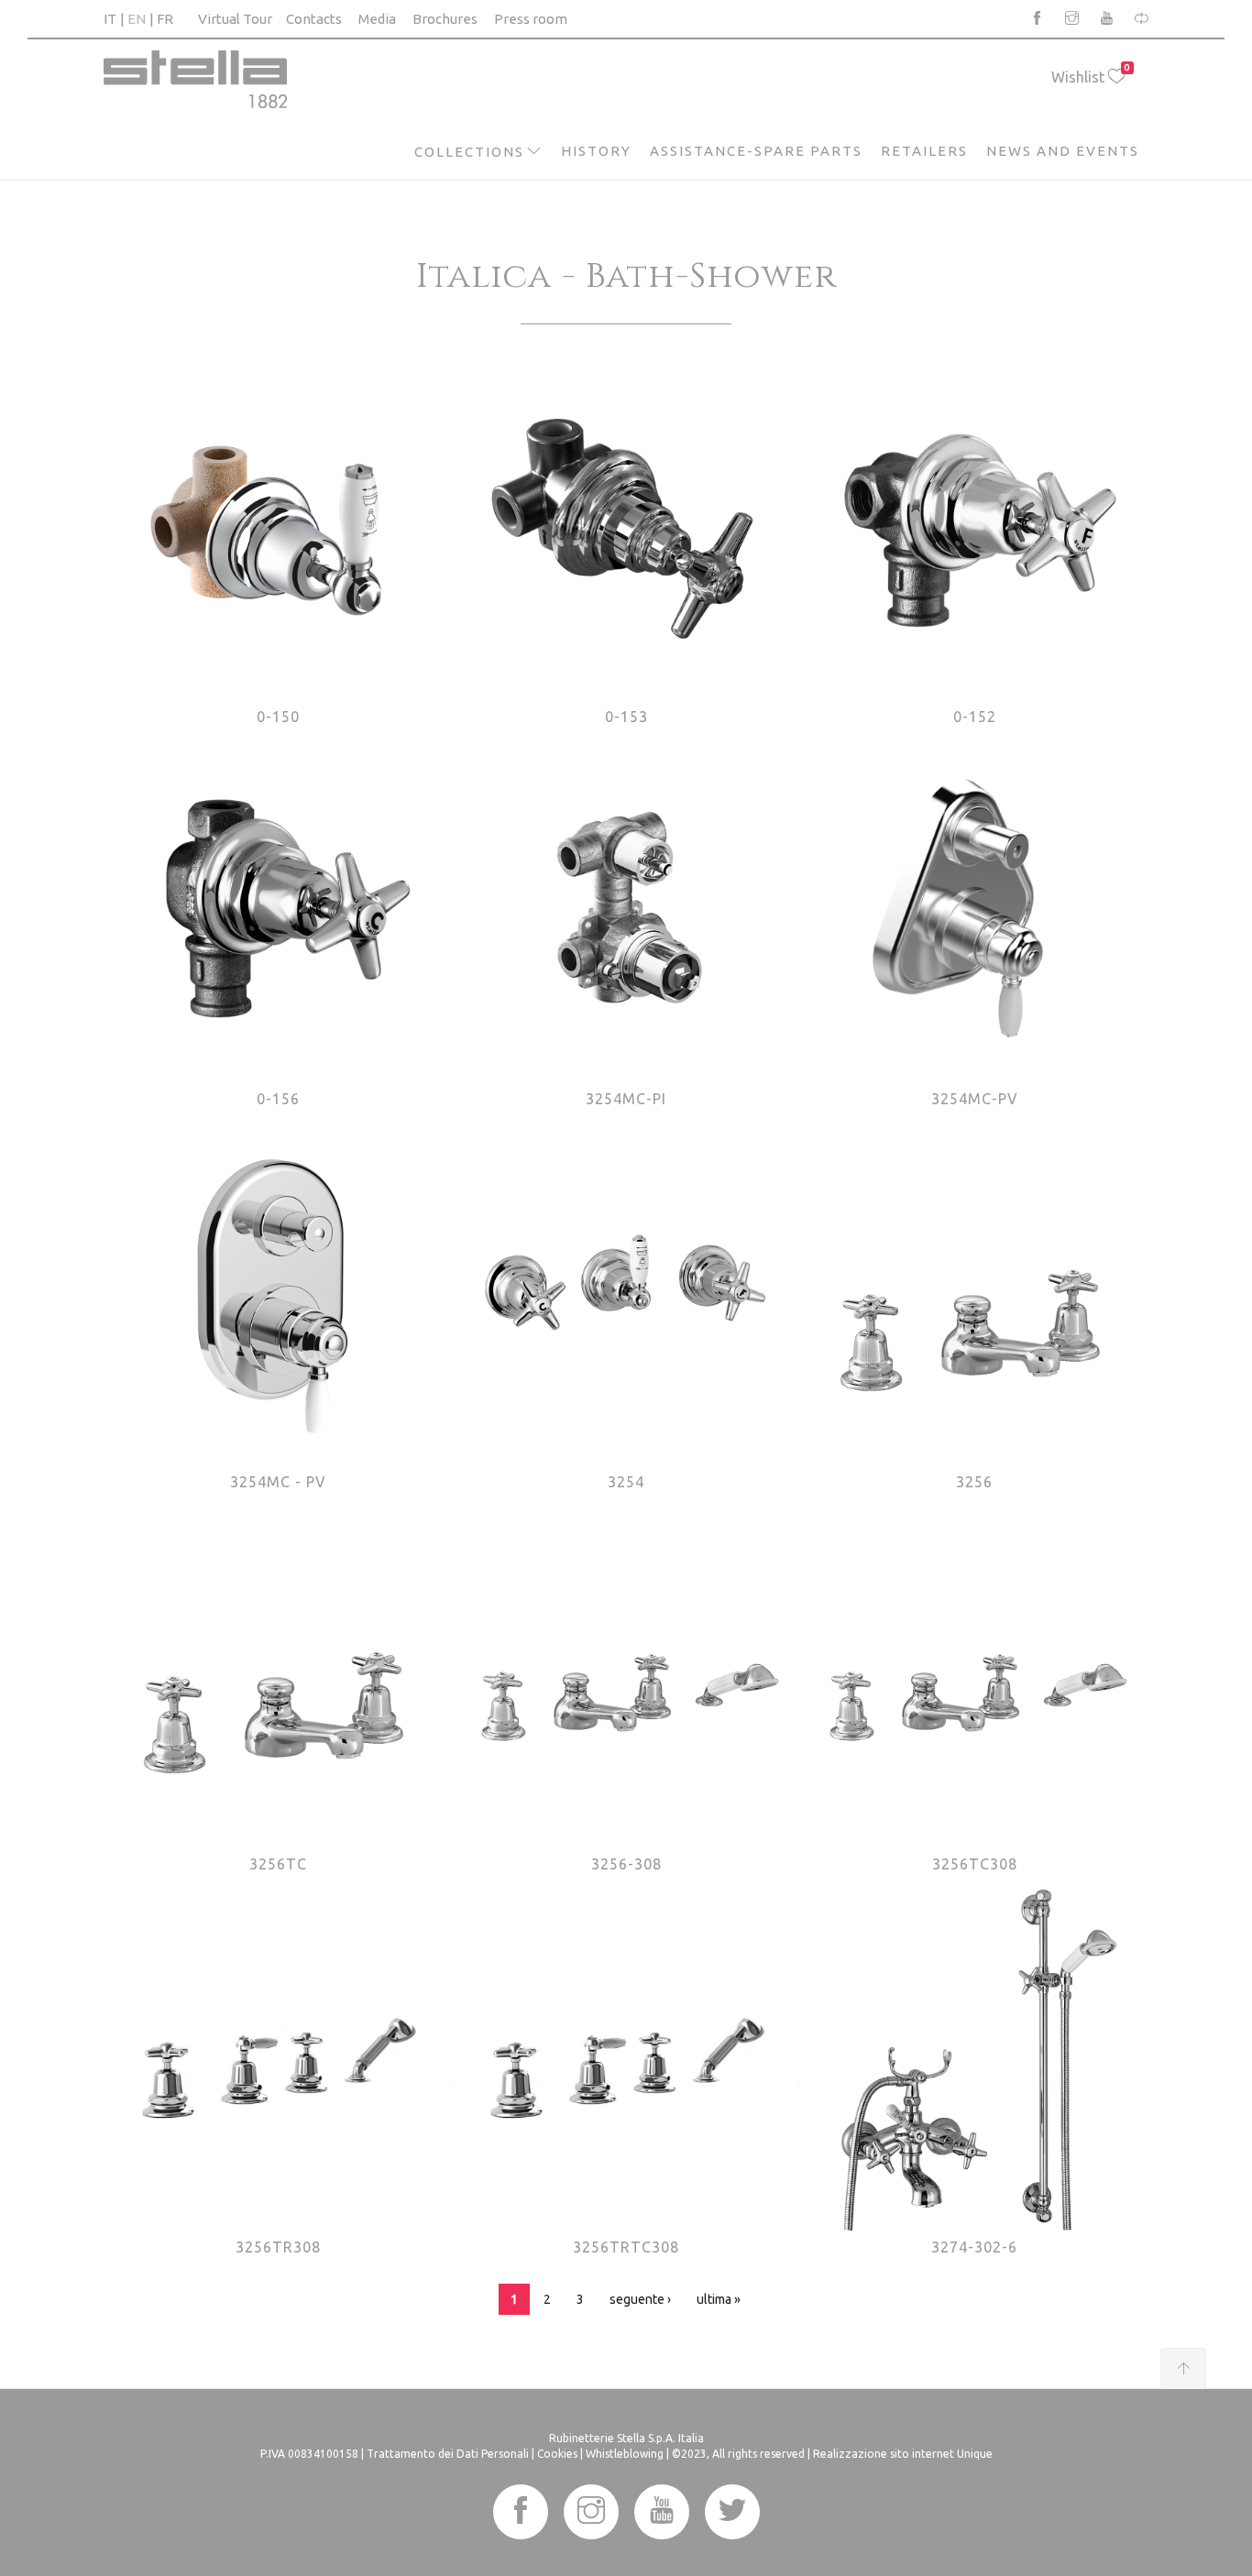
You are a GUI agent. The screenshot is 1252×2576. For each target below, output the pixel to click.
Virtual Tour (235, 19)
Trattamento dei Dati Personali (448, 2454)
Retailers (924, 151)
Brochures (445, 19)
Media (377, 19)
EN (137, 19)
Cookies (557, 2454)
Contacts (314, 19)
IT (110, 19)
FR (165, 19)
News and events (1063, 151)
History (596, 151)
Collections (469, 152)
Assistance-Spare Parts (756, 151)
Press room (531, 19)
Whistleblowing (625, 2454)
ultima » (719, 2299)
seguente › (640, 2299)
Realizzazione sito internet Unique (903, 2454)
